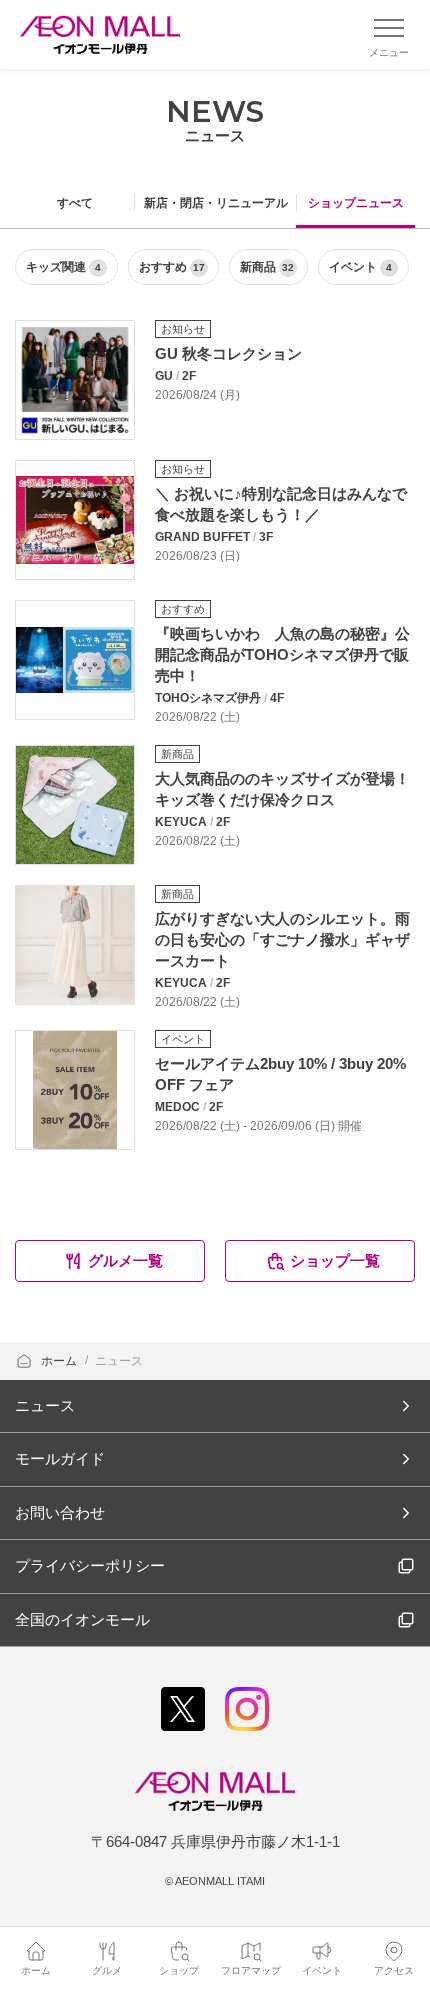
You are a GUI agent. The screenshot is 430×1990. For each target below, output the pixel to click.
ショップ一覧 (335, 1260)
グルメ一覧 (125, 1260)
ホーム (60, 1361)
